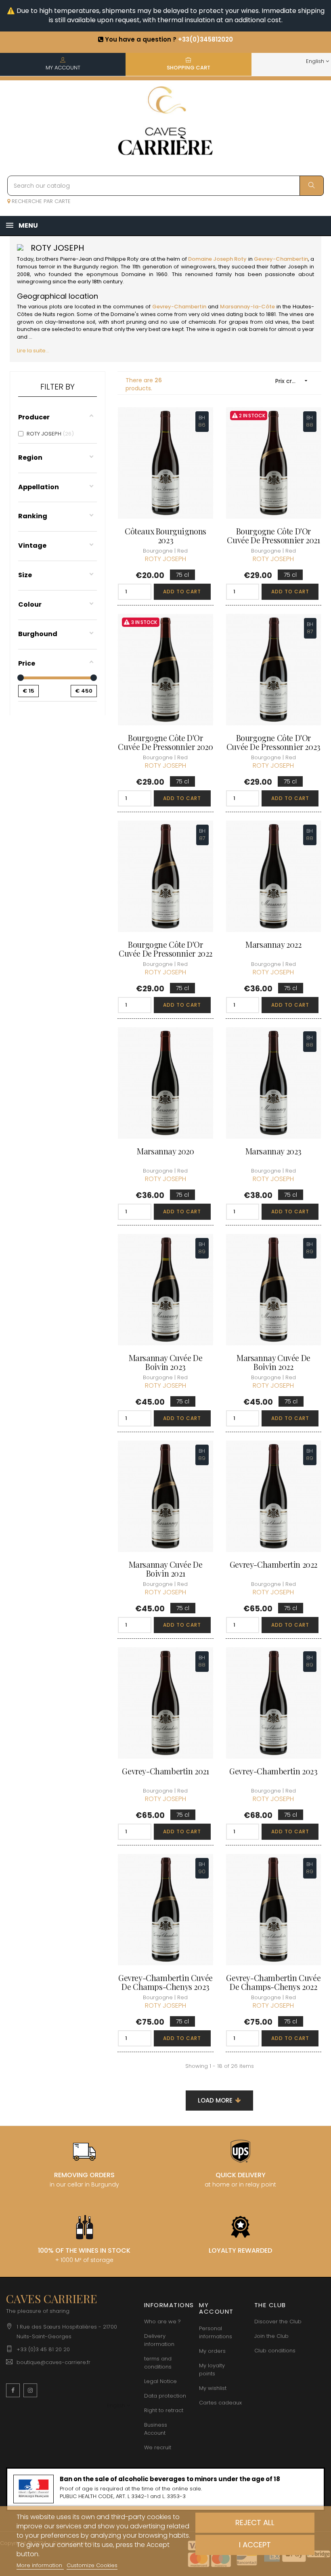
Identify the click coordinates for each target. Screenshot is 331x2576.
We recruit (158, 2447)
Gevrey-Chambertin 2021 (165, 1771)
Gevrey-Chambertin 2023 (273, 1771)
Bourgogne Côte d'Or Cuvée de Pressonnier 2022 (165, 949)
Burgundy (86, 267)
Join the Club (271, 2336)
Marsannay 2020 (165, 1151)
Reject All (255, 2523)
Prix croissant (294, 381)
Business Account (156, 2429)
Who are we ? (162, 2322)
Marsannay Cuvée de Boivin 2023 (166, 1362)
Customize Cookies (92, 2565)
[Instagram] (30, 2390)
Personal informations (216, 2332)
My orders (212, 2351)
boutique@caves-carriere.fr (53, 2362)
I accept (255, 2545)
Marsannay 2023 (273, 1151)
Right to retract (164, 2410)
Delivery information (159, 2340)
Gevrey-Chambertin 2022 (273, 1564)
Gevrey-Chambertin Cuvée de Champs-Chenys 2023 (165, 1982)
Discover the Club (278, 2322)
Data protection (165, 2396)
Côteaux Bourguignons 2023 (165, 536)
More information (40, 2565)
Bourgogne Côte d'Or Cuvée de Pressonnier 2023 (273, 742)
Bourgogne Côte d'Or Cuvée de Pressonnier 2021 (273, 536)
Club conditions (275, 2351)
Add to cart (182, 592)
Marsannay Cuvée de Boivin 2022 (273, 1362)
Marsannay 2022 (273, 945)
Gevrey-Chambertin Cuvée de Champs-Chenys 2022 (273, 1982)
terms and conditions (158, 2363)
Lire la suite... (33, 351)
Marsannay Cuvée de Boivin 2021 (166, 1569)
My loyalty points (212, 2370)
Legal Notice (160, 2381)
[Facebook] (13, 2390)
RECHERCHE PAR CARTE (40, 201)
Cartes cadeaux (220, 2403)
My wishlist (213, 2388)
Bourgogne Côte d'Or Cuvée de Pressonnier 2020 (165, 742)
